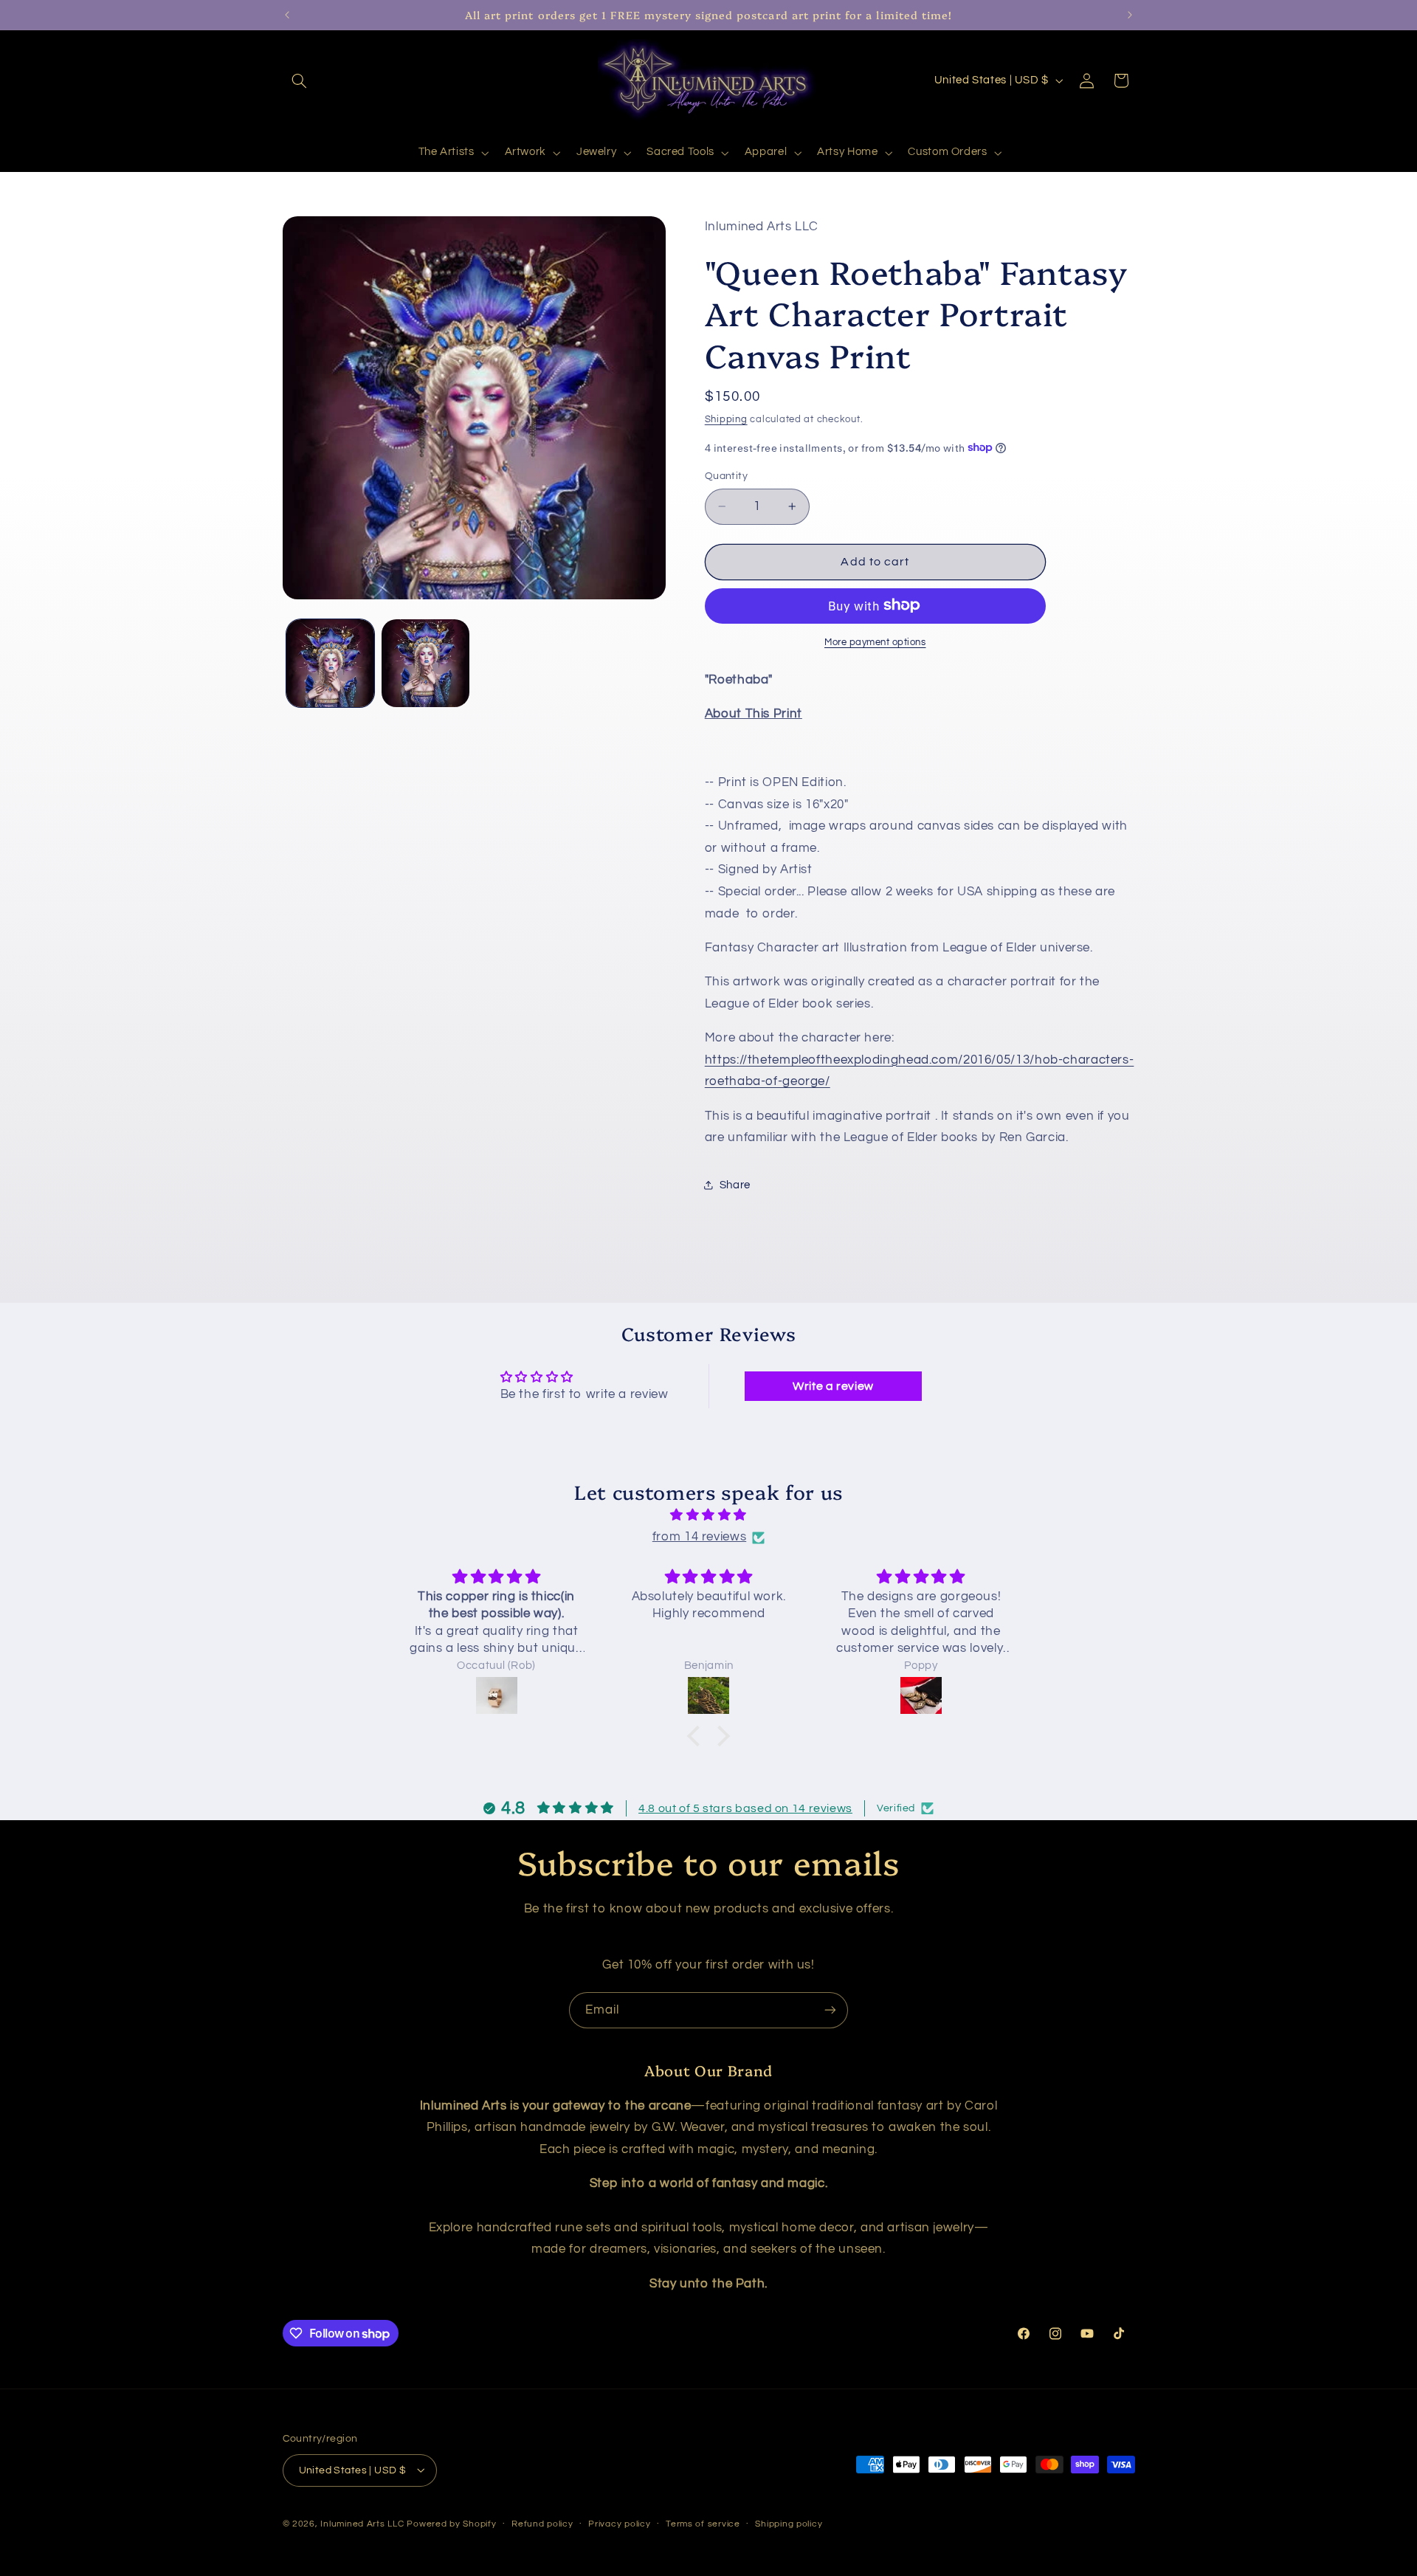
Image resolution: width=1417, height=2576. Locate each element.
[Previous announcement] (287, 15)
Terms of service (703, 2524)
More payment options (875, 642)
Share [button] (735, 1185)
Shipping (726, 419)
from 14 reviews (699, 1537)
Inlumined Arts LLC (362, 2523)
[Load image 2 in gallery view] (425, 663)
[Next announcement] (1130, 15)
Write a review (833, 1386)
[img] (708, 1516)
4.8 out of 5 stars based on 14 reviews (745, 1808)
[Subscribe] (830, 2010)
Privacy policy (619, 2524)
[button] (300, 80)
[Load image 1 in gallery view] (330, 663)
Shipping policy (789, 2524)
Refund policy (542, 2524)
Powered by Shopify (451, 2523)
